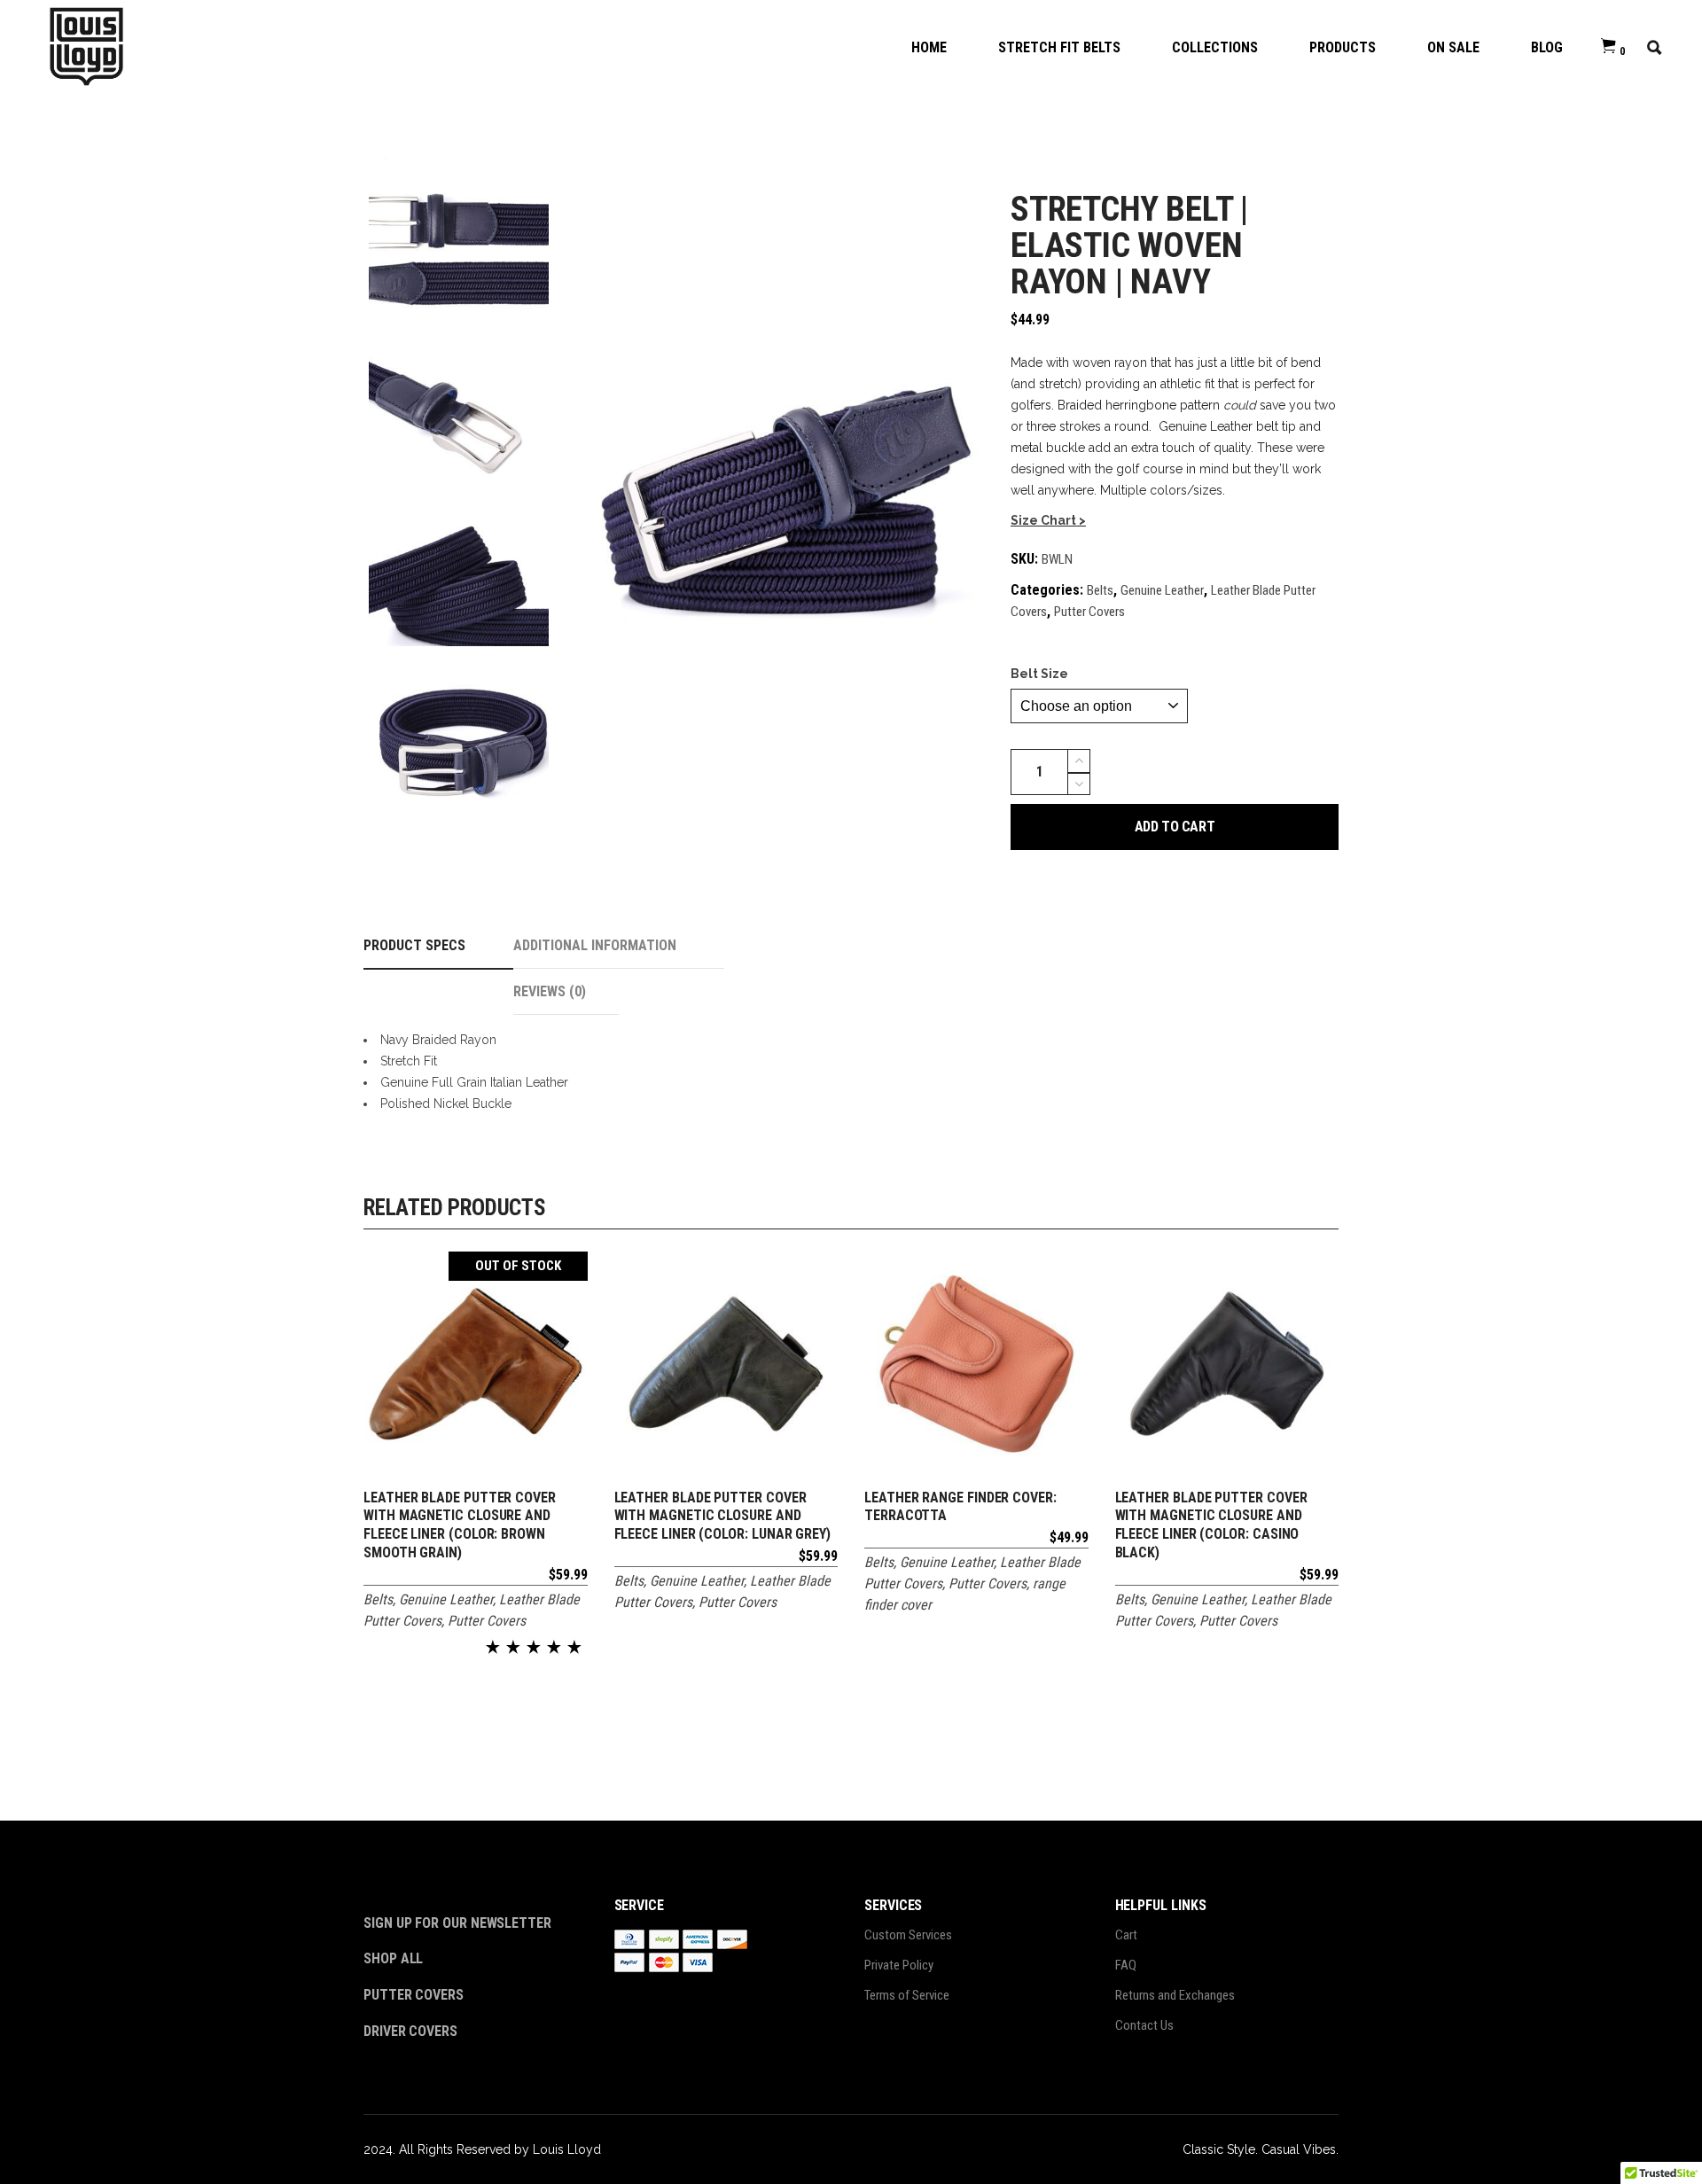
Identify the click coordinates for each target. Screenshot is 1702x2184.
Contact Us (1144, 2025)
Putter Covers (1089, 612)
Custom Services (908, 1935)
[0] (1608, 47)
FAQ (1126, 1965)
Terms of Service (907, 1995)
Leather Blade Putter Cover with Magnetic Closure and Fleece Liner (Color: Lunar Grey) (722, 1516)
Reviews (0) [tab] (550, 991)
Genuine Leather (1162, 590)
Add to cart (1175, 827)
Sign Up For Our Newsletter (457, 1923)
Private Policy (899, 1965)
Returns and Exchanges (1175, 1995)
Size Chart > (1048, 520)
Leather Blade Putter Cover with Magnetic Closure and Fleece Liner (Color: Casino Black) (1211, 1525)
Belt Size (1039, 674)
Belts (1100, 590)
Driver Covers (412, 2031)
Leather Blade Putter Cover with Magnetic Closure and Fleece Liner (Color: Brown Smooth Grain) (460, 1525)
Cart (1126, 1935)
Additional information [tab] (595, 945)
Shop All (393, 1958)
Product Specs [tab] (414, 945)
